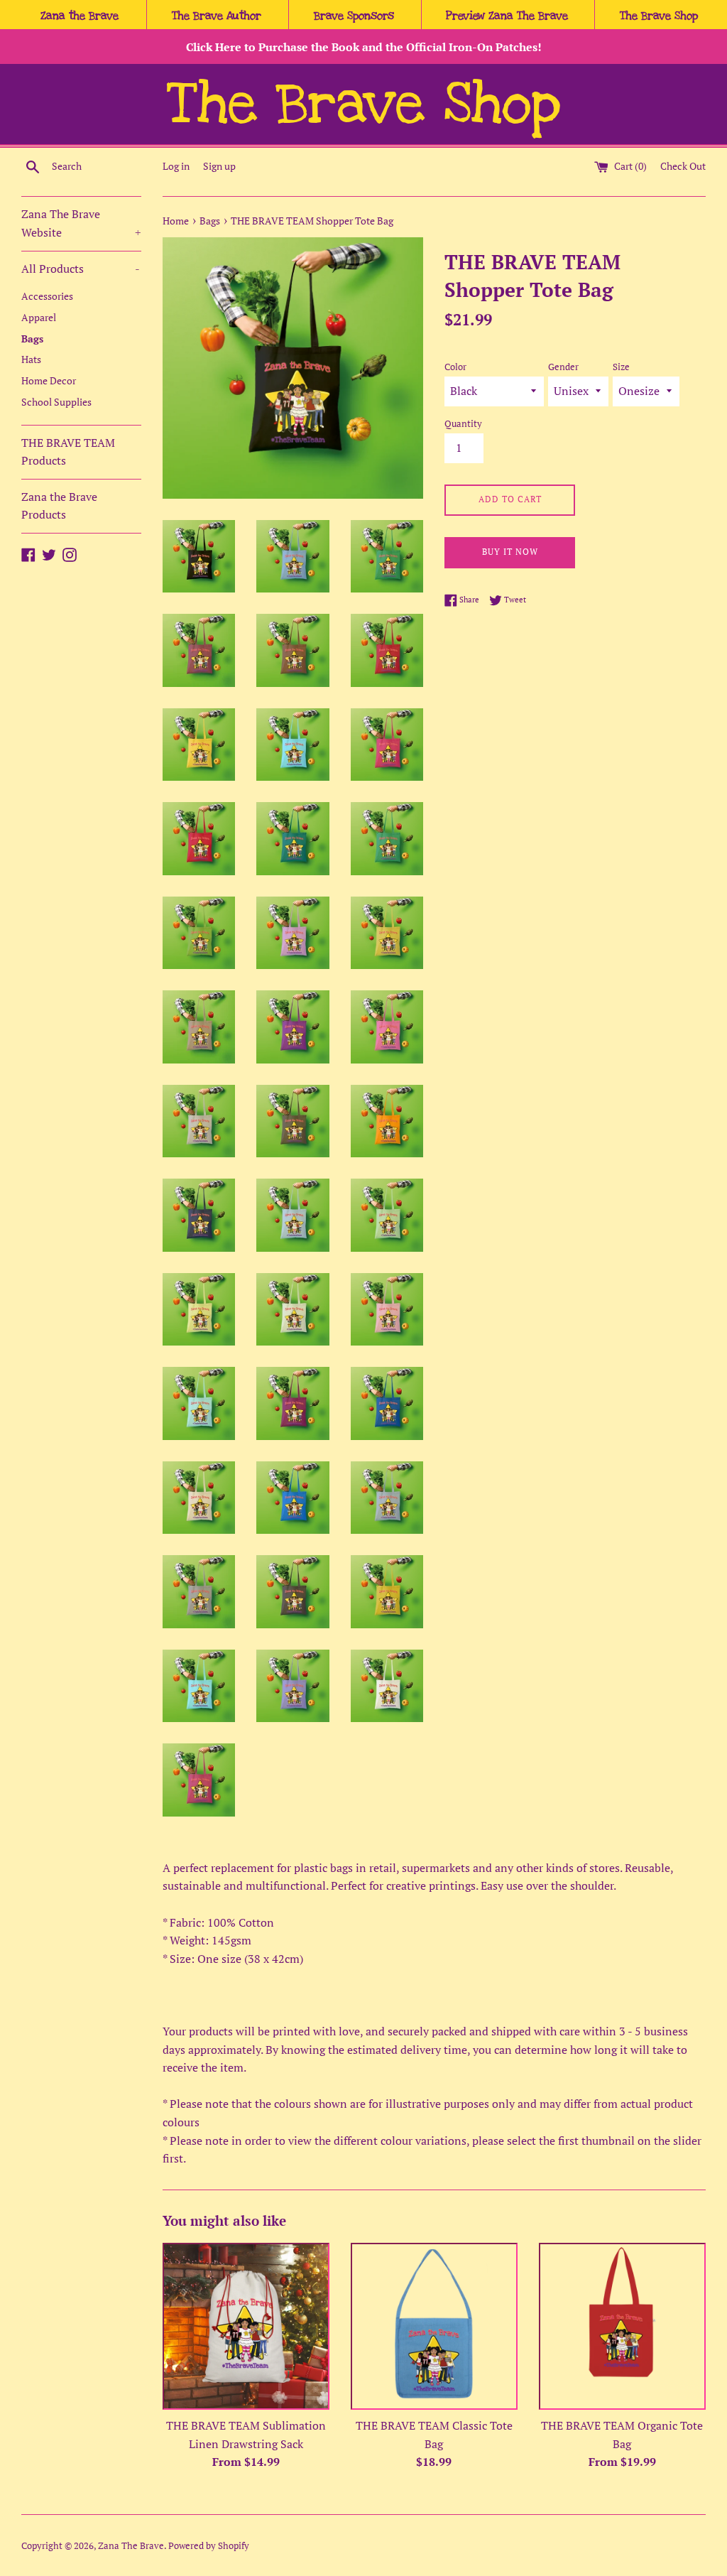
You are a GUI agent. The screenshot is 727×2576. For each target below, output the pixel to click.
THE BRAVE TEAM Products (68, 452)
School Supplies (56, 402)
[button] (80, 16)
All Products (81, 269)
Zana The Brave (131, 2546)
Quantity (463, 424)
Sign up (219, 166)
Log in (176, 166)
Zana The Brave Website (81, 223)
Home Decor (49, 381)
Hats (31, 359)
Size (621, 367)
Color (455, 367)
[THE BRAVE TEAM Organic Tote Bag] (622, 2326)
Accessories (47, 296)
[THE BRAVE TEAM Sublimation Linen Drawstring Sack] (246, 2326)
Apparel (39, 318)
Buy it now (510, 552)
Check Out (683, 166)
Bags (32, 339)
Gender (563, 367)
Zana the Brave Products (59, 506)
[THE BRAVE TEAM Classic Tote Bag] (434, 2326)
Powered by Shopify (209, 2546)
